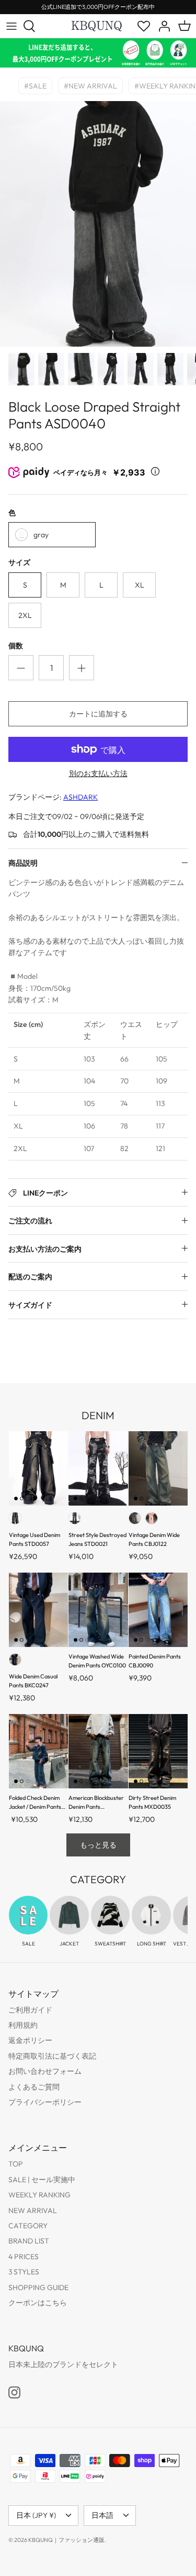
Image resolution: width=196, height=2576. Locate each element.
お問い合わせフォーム (45, 2071)
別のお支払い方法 (98, 774)
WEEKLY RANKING (39, 2195)
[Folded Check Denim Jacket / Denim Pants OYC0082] (38, 1751)
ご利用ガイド (30, 2010)
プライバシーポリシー (45, 2102)
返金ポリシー (30, 2040)
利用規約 (23, 2025)
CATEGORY (28, 2226)
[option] (98, 224)
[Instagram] (14, 2392)
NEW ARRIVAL (33, 2210)
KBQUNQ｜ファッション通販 (66, 2540)
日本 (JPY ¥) (36, 2515)
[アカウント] (162, 26)
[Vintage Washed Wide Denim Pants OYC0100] (98, 1610)
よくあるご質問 (34, 2087)
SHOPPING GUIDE (38, 2287)
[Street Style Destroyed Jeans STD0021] (98, 1468)
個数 (16, 646)
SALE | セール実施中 (42, 2180)
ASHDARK (80, 797)
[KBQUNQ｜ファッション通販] (97, 26)
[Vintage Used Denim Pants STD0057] (38, 1468)
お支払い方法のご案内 (45, 1249)
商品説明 (23, 863)
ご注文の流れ (30, 1221)
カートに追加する (98, 714)
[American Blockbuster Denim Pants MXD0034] (98, 1751)
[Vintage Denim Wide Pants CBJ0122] (158, 1468)
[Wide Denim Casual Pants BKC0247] (38, 1610)
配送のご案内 (30, 1277)
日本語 (102, 2515)
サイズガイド (30, 1305)
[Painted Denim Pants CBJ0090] (158, 1610)
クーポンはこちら (38, 2303)
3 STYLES (24, 2272)
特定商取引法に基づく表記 (52, 2056)
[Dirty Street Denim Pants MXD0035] (158, 1751)
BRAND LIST (29, 2241)
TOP (16, 2164)
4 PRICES (24, 2257)
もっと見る (98, 1845)
